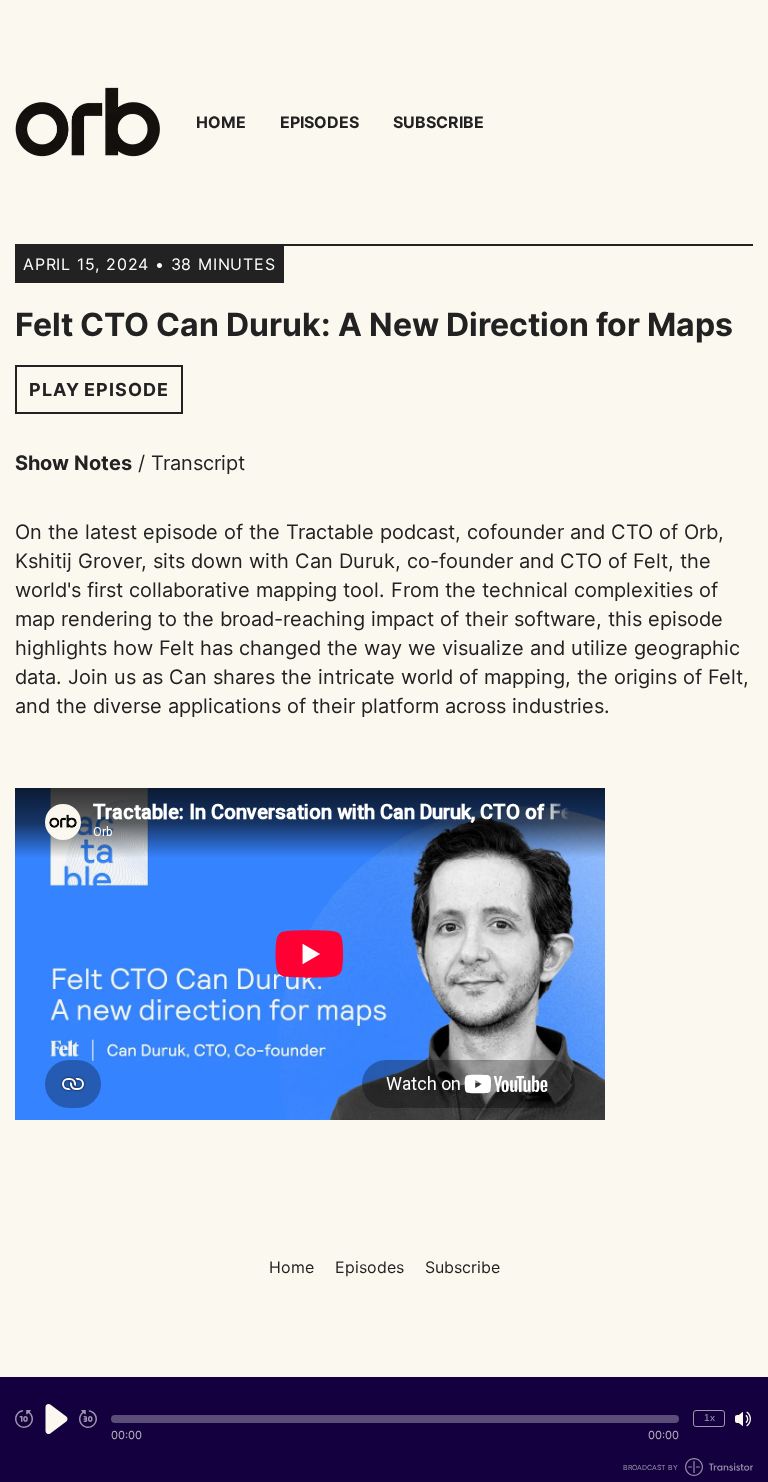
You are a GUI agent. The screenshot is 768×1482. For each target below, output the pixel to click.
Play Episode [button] (99, 389)
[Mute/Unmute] (743, 1419)
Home (221, 122)
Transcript (198, 463)
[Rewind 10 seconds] (24, 1419)
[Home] (87, 122)
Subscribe (438, 122)
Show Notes (73, 463)
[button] (395, 1419)
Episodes (319, 122)
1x (709, 1417)
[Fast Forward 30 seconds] (88, 1419)
